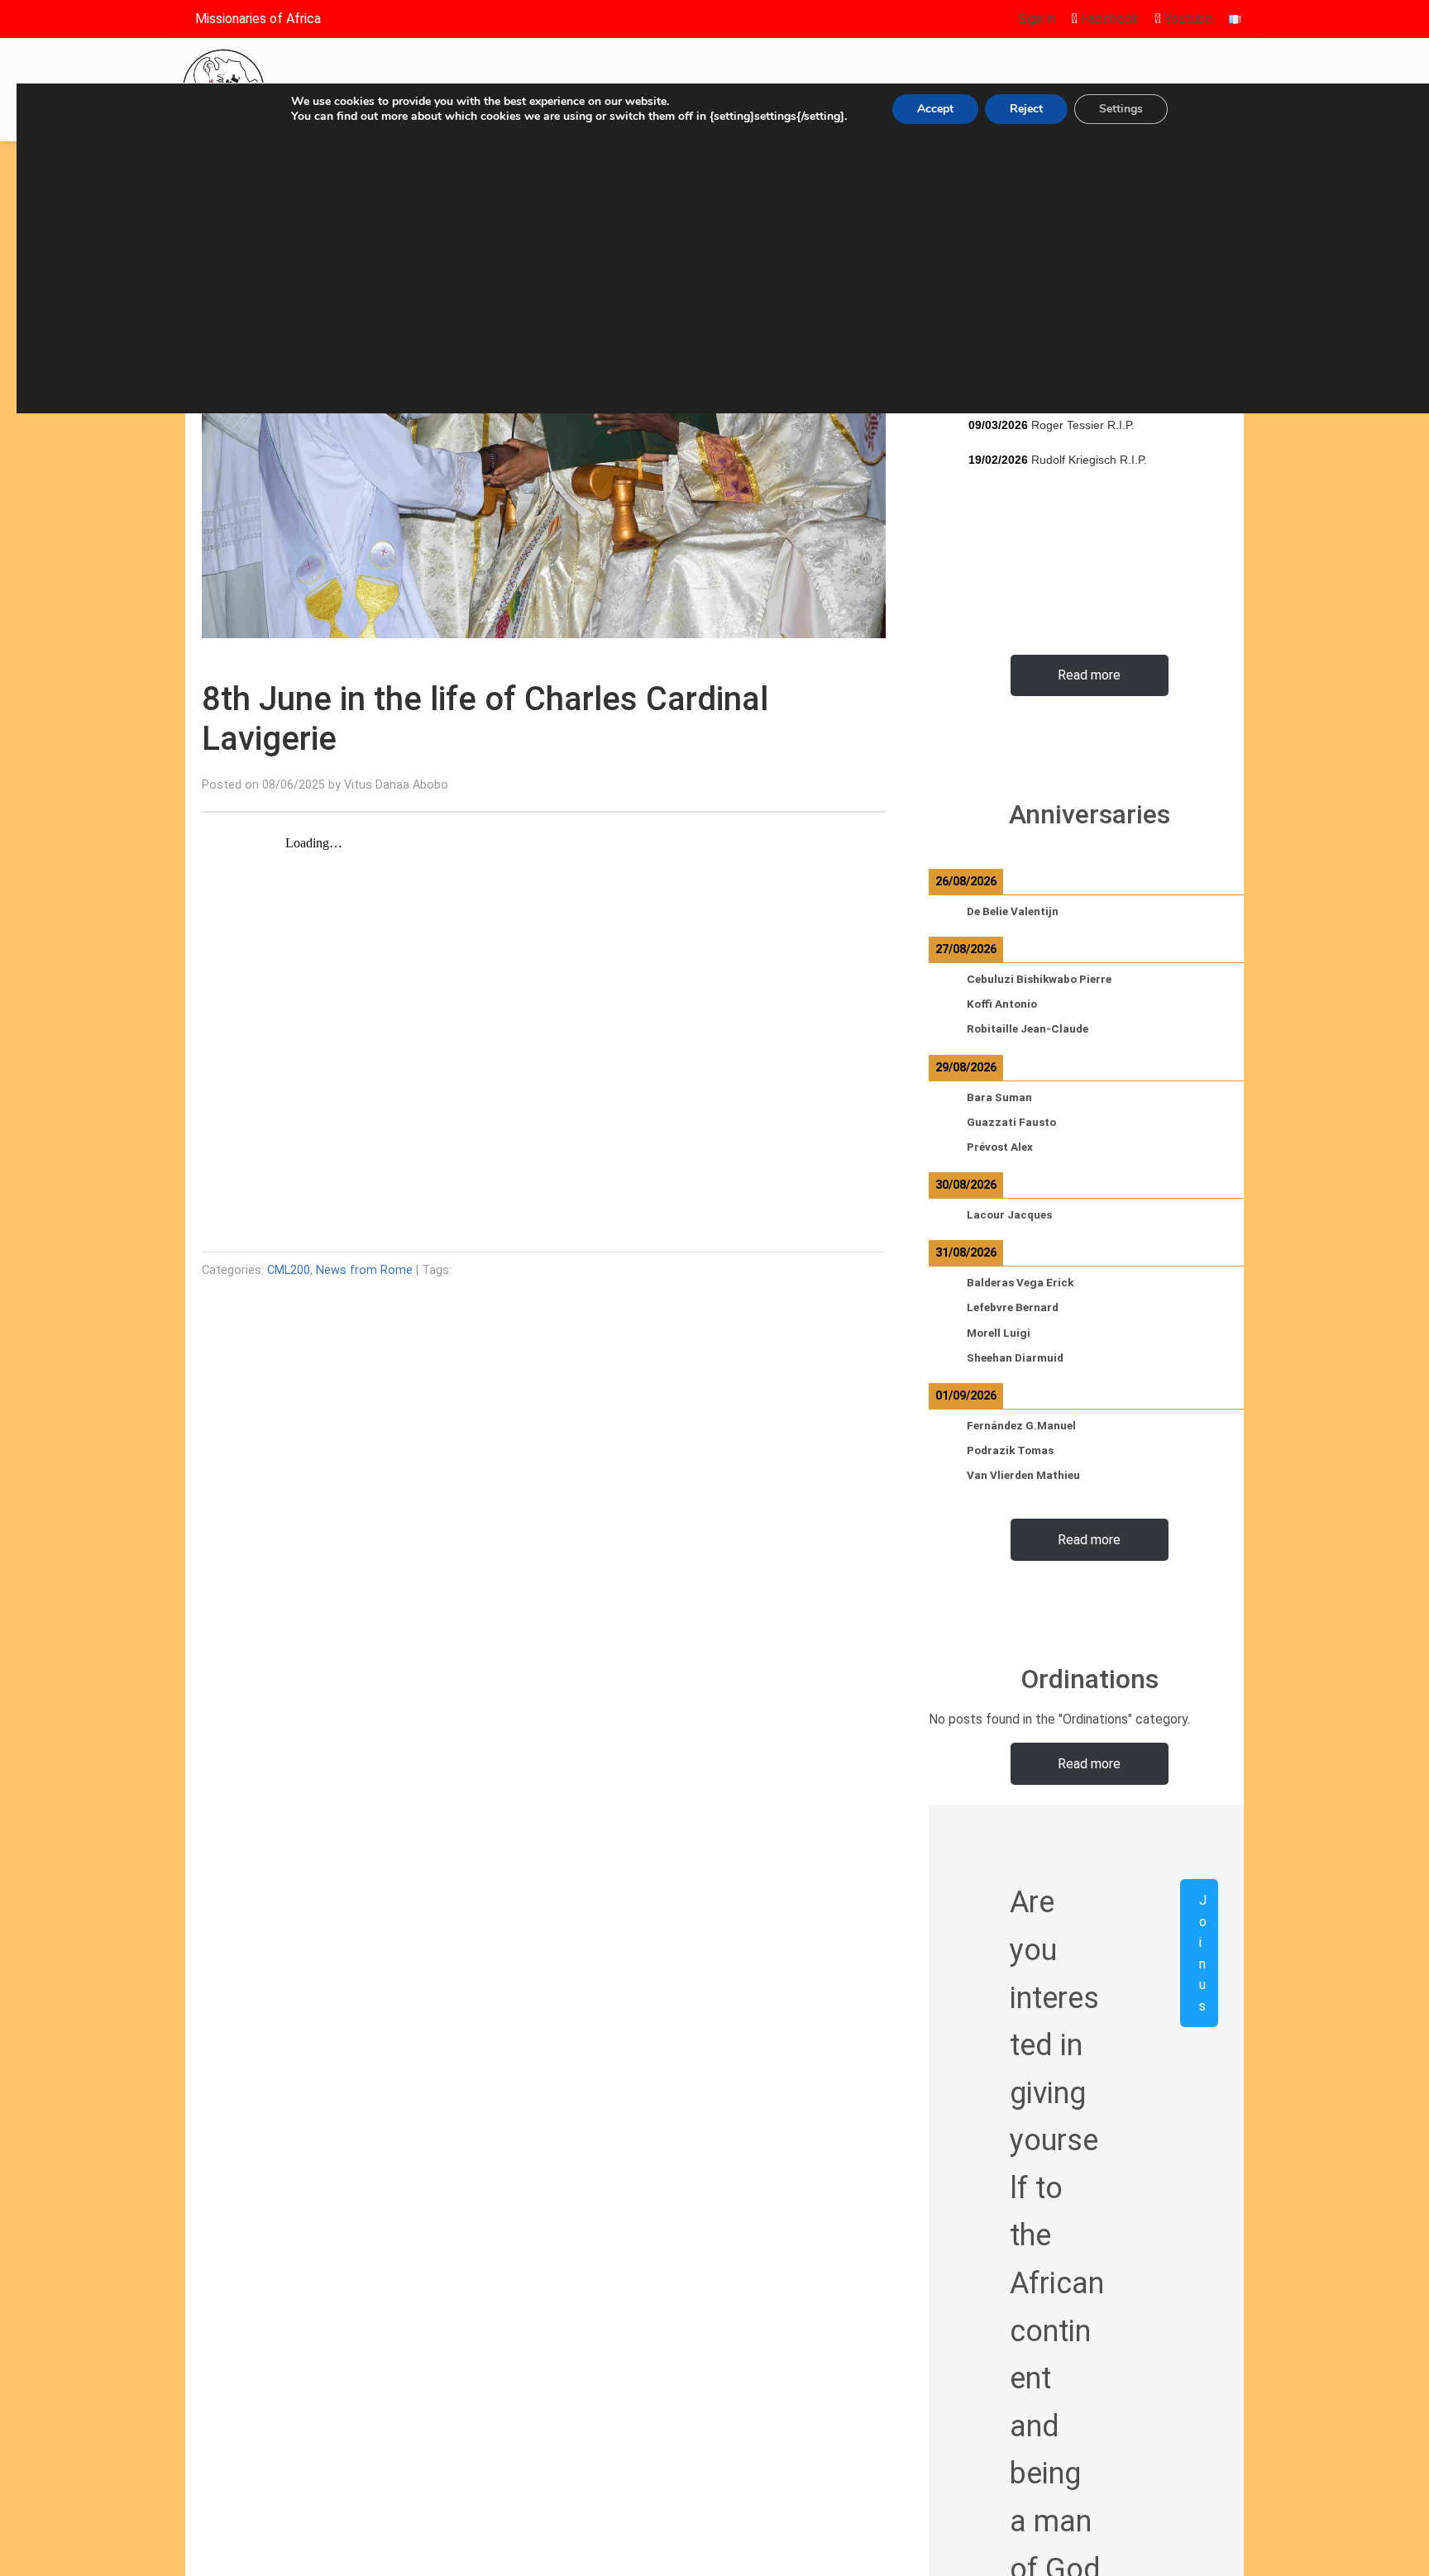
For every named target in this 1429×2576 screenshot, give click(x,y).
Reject (1026, 109)
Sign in (1037, 19)
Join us (1203, 1953)
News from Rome (364, 1270)
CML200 (289, 1270)
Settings (1121, 109)
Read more (1089, 675)
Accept (935, 109)
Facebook (1108, 19)
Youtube (1187, 19)
